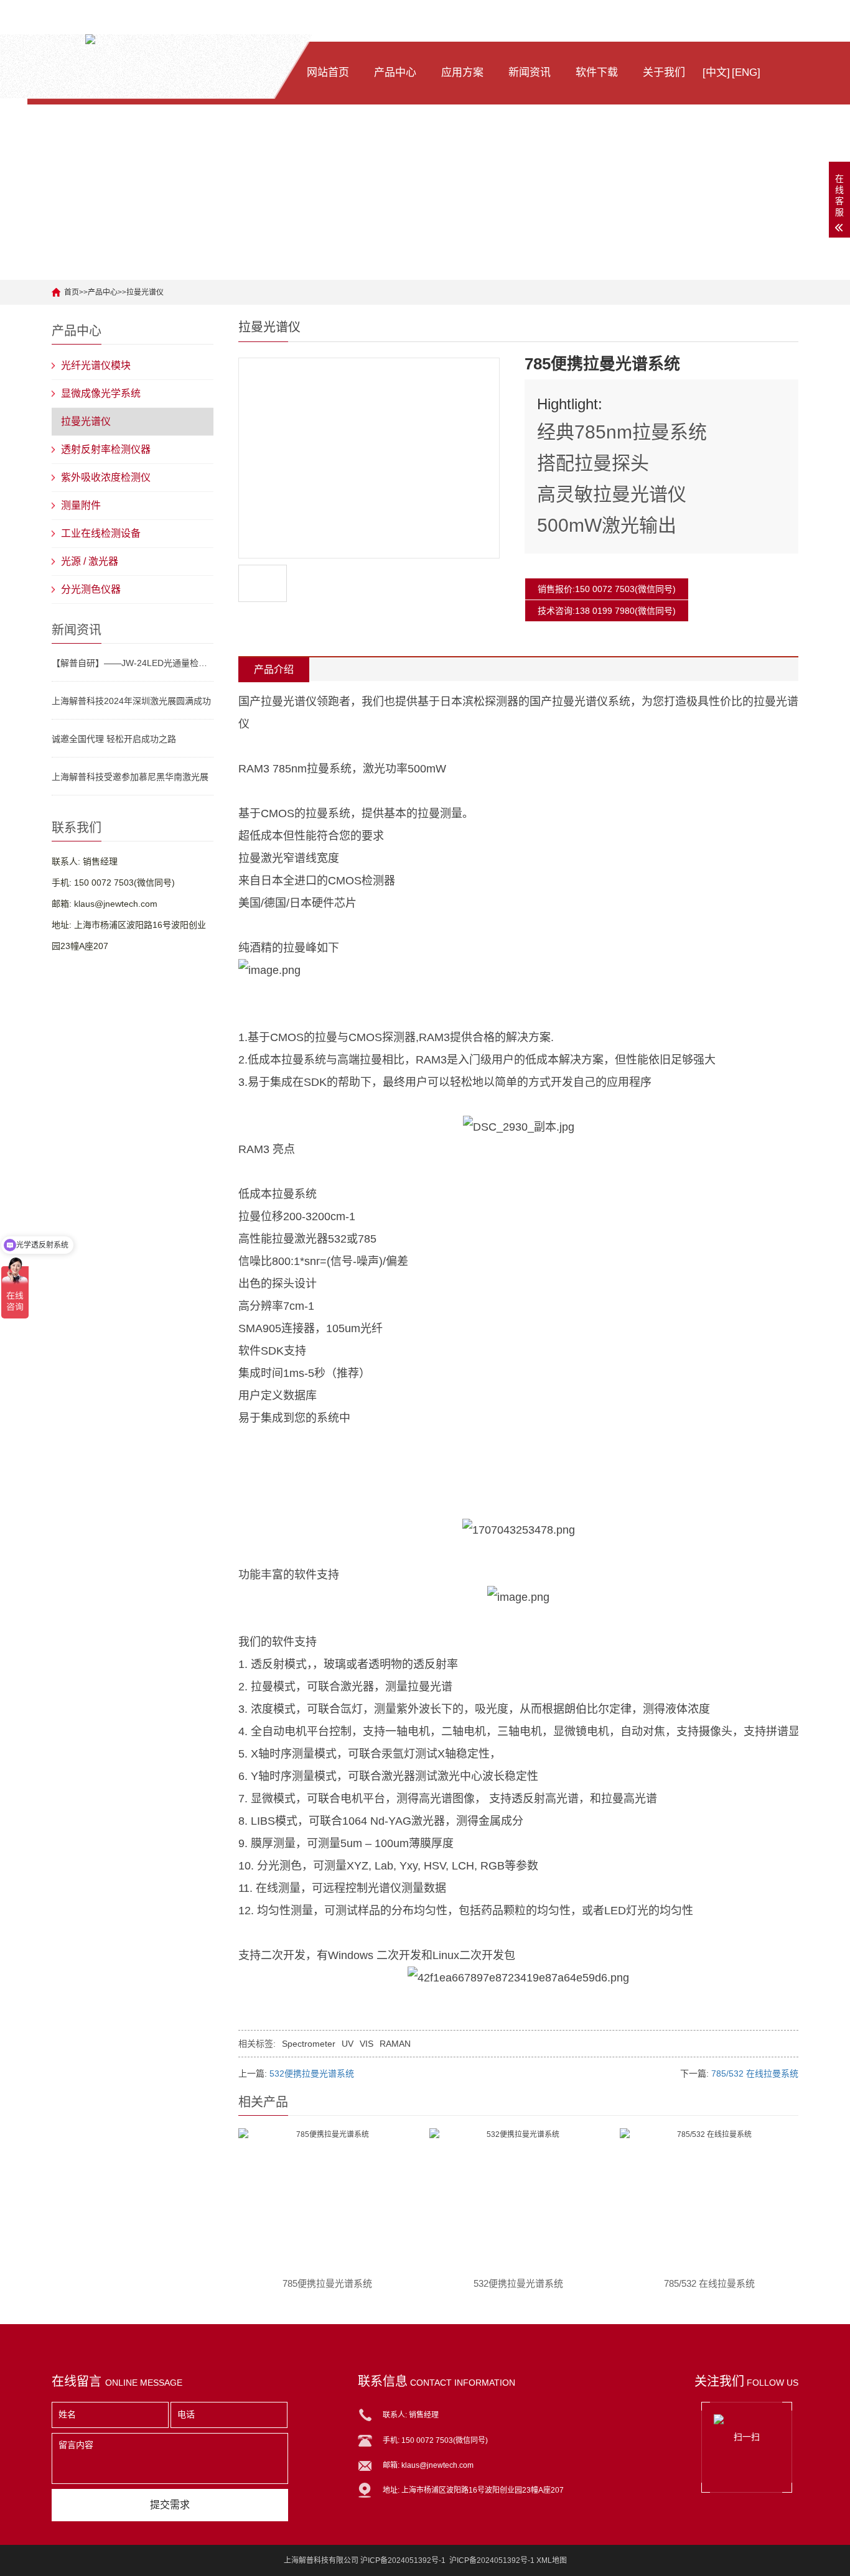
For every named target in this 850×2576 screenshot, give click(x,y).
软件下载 (597, 72)
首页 (72, 292)
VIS (367, 2044)
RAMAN (395, 2044)
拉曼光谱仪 (145, 292)
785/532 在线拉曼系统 (755, 2073)
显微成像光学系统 (101, 393)
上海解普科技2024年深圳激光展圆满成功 (131, 701)
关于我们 (664, 72)
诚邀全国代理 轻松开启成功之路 (114, 739)
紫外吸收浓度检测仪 (106, 477)
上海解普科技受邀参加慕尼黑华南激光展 (130, 777)
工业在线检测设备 (101, 533)
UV (348, 2044)
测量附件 (81, 505)
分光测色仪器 (91, 589)
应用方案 (462, 72)
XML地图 (552, 2560)
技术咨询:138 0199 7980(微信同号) (607, 611)
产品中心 (395, 72)
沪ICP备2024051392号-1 (492, 2560)
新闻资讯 (530, 72)
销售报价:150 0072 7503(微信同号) (607, 589)
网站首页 (328, 72)
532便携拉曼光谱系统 (312, 2073)
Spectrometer (309, 2044)
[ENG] (746, 72)
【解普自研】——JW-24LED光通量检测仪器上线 (133, 663)
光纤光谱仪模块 (96, 365)
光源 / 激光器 (90, 561)
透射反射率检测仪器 (106, 449)
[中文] (716, 72)
